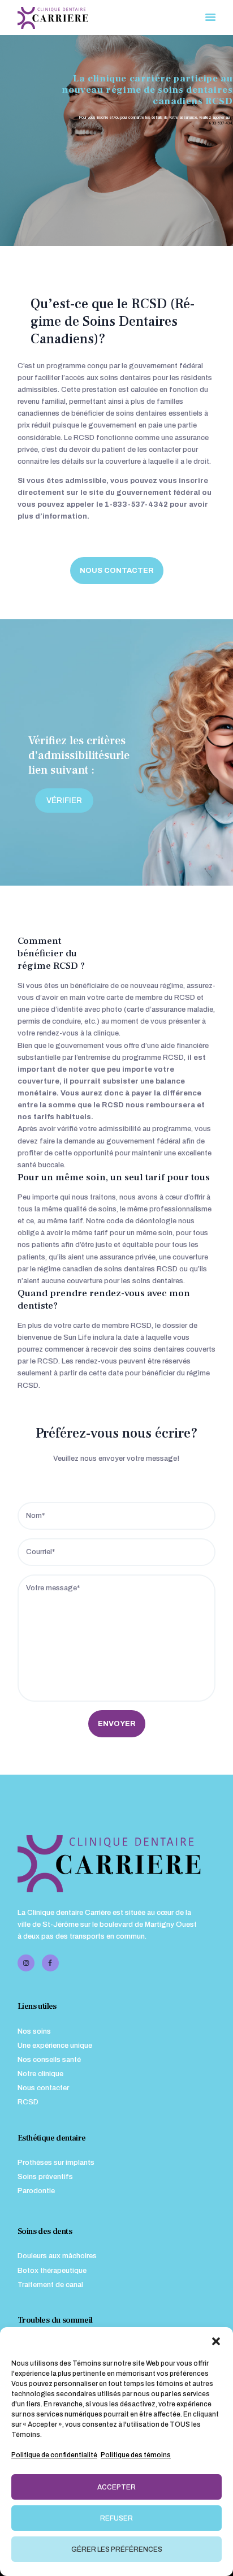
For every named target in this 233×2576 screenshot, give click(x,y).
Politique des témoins (136, 2455)
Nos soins (34, 2031)
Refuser (116, 2518)
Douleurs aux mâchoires (57, 2256)
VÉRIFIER (64, 801)
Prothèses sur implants (56, 2163)
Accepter (116, 2487)
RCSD (28, 2102)
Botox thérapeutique (52, 2271)
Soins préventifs (45, 2177)
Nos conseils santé (49, 2060)
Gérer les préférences (117, 2549)
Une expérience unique (55, 2046)
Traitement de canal (50, 2285)
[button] (216, 2341)
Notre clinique (40, 2074)
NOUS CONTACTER (117, 571)
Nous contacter (43, 2088)
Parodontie (36, 2191)
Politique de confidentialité (54, 2455)
